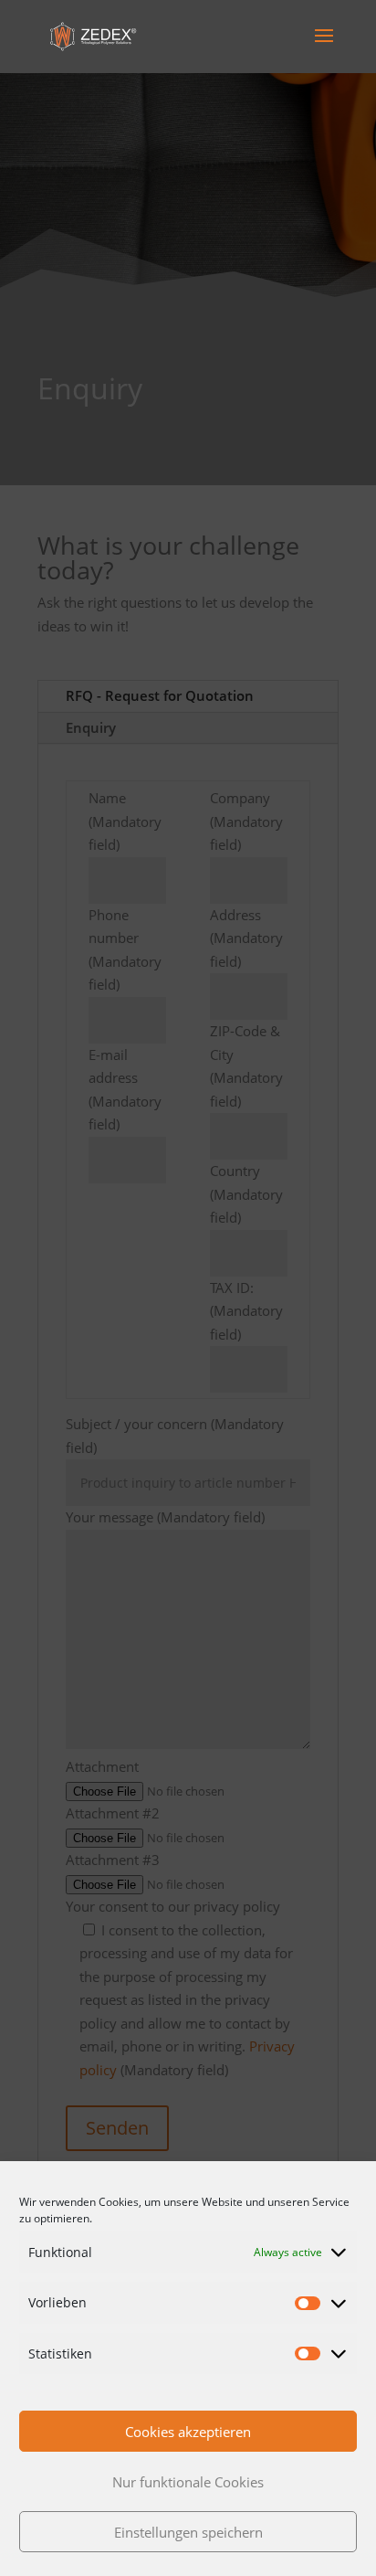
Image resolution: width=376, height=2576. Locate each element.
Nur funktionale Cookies (188, 2482)
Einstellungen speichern (188, 2532)
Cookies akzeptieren (188, 2432)
